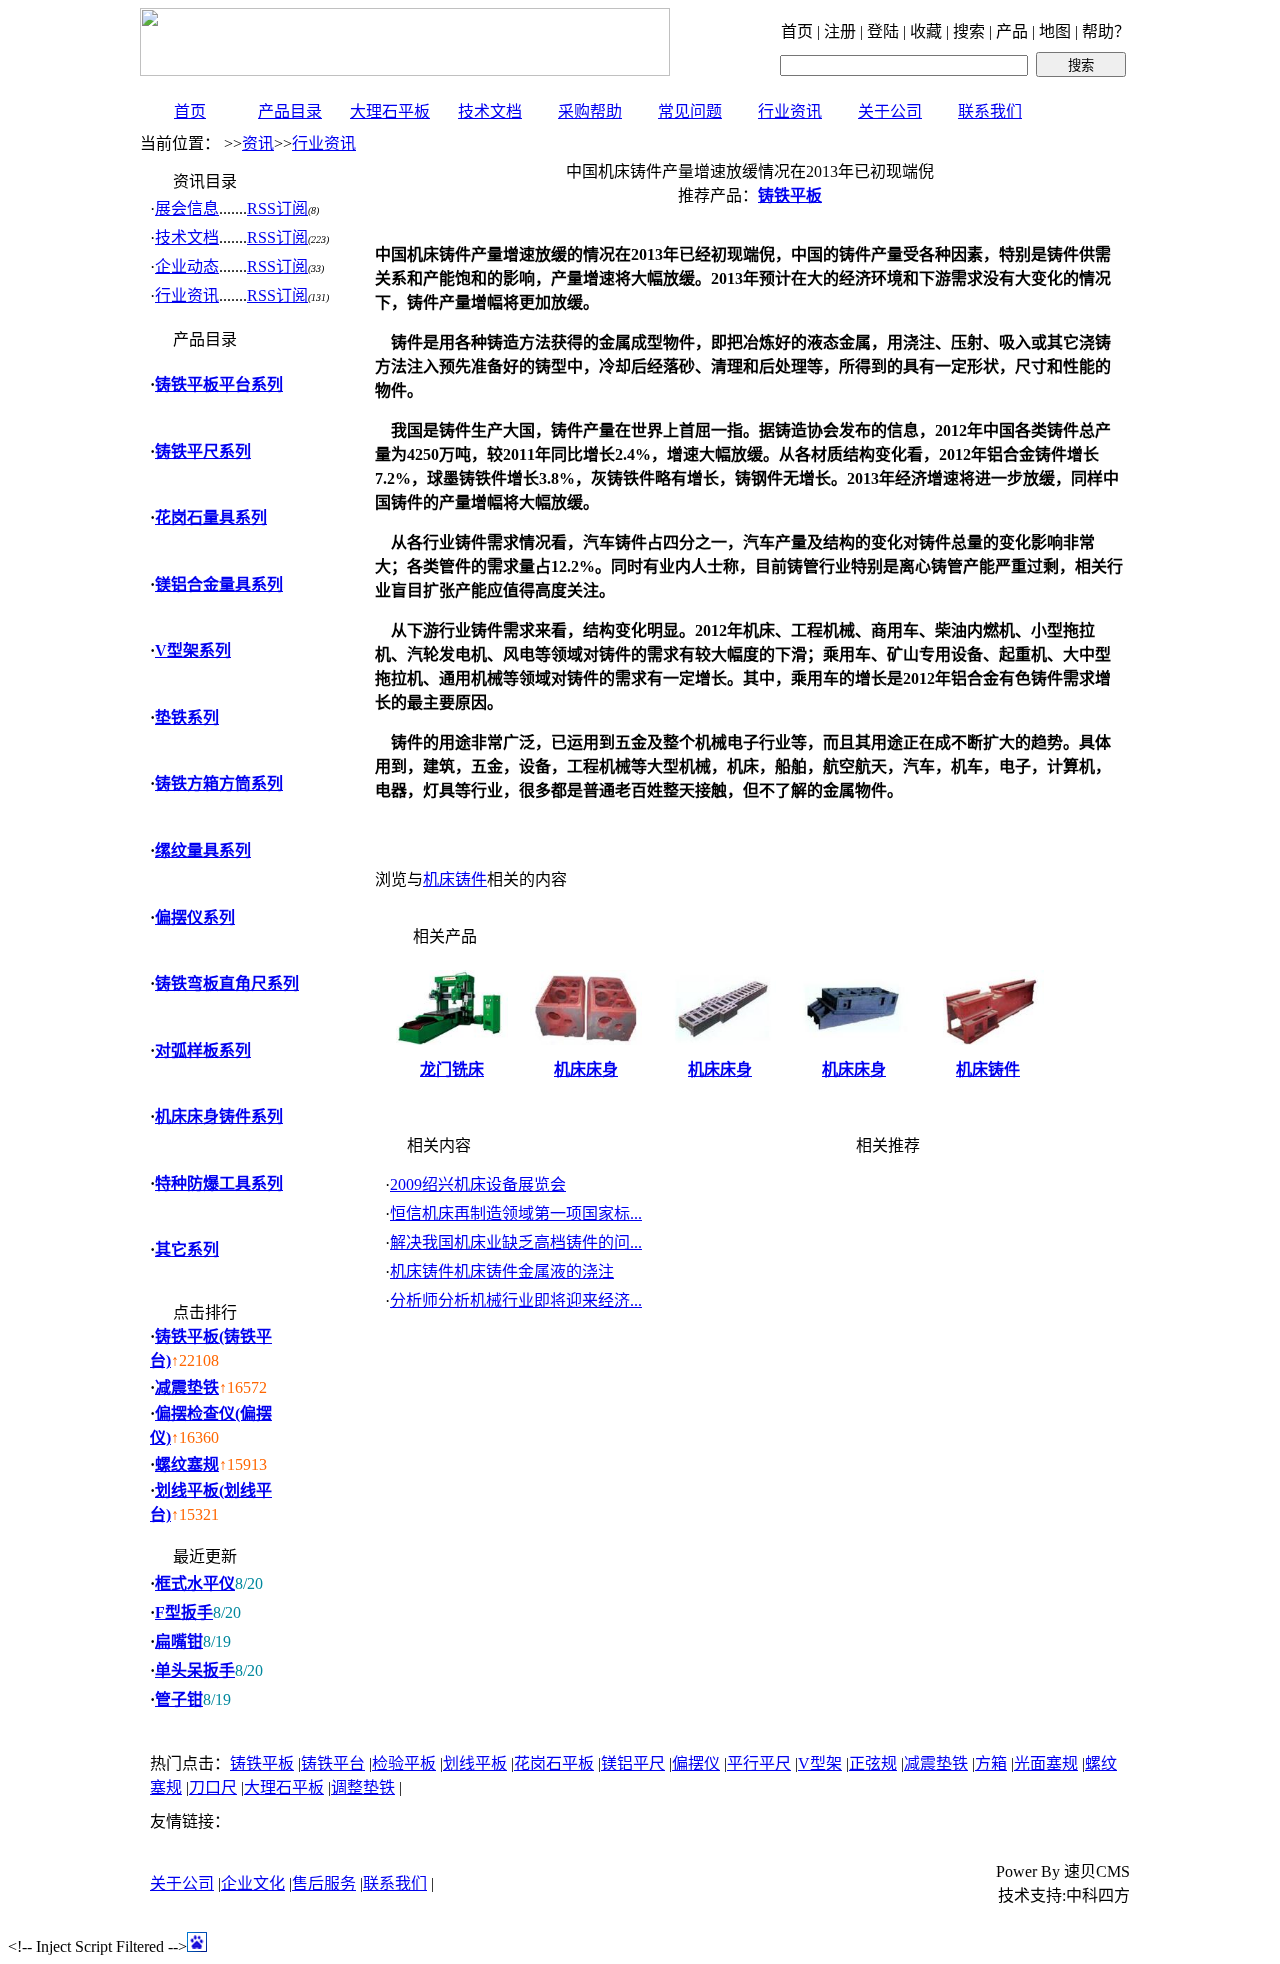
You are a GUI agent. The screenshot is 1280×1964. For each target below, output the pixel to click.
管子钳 (179, 1699)
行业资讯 (790, 111)
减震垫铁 (187, 1387)
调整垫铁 (363, 1787)
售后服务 (324, 1883)
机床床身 (586, 1069)
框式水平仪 (195, 1583)
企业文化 (253, 1883)
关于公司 (890, 111)
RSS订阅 (277, 208)
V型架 (820, 1763)
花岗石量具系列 (211, 517)
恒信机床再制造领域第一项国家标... (516, 1213)
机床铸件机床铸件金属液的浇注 (502, 1271)
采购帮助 (590, 111)
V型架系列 (193, 650)
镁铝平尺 (633, 1763)
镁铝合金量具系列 (219, 584)
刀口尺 (213, 1787)
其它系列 (187, 1249)
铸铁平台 (333, 1763)
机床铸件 (455, 879)
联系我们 (990, 111)
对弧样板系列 (203, 1050)
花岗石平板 (554, 1763)
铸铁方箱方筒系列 (219, 783)
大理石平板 (390, 111)
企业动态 (187, 266)
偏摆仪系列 (195, 917)
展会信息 (187, 208)
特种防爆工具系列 (219, 1183)
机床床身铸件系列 (219, 1116)
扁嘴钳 (179, 1641)
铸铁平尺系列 (203, 451)
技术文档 (490, 111)
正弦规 (873, 1763)
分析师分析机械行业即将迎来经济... (516, 1300)
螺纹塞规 (187, 1464)
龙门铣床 (452, 1069)
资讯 (258, 143)
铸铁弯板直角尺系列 (227, 983)
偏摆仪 (696, 1763)
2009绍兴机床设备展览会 (478, 1184)
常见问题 (690, 111)
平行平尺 (759, 1763)
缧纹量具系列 (203, 850)
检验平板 (404, 1763)
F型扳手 (184, 1612)
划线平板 (475, 1763)
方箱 (991, 1763)
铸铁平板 (262, 1763)
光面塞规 (1046, 1763)
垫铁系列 (187, 717)
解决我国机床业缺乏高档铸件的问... (516, 1242)
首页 (190, 111)
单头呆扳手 (195, 1670)
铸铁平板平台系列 (219, 384)
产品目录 (290, 111)
